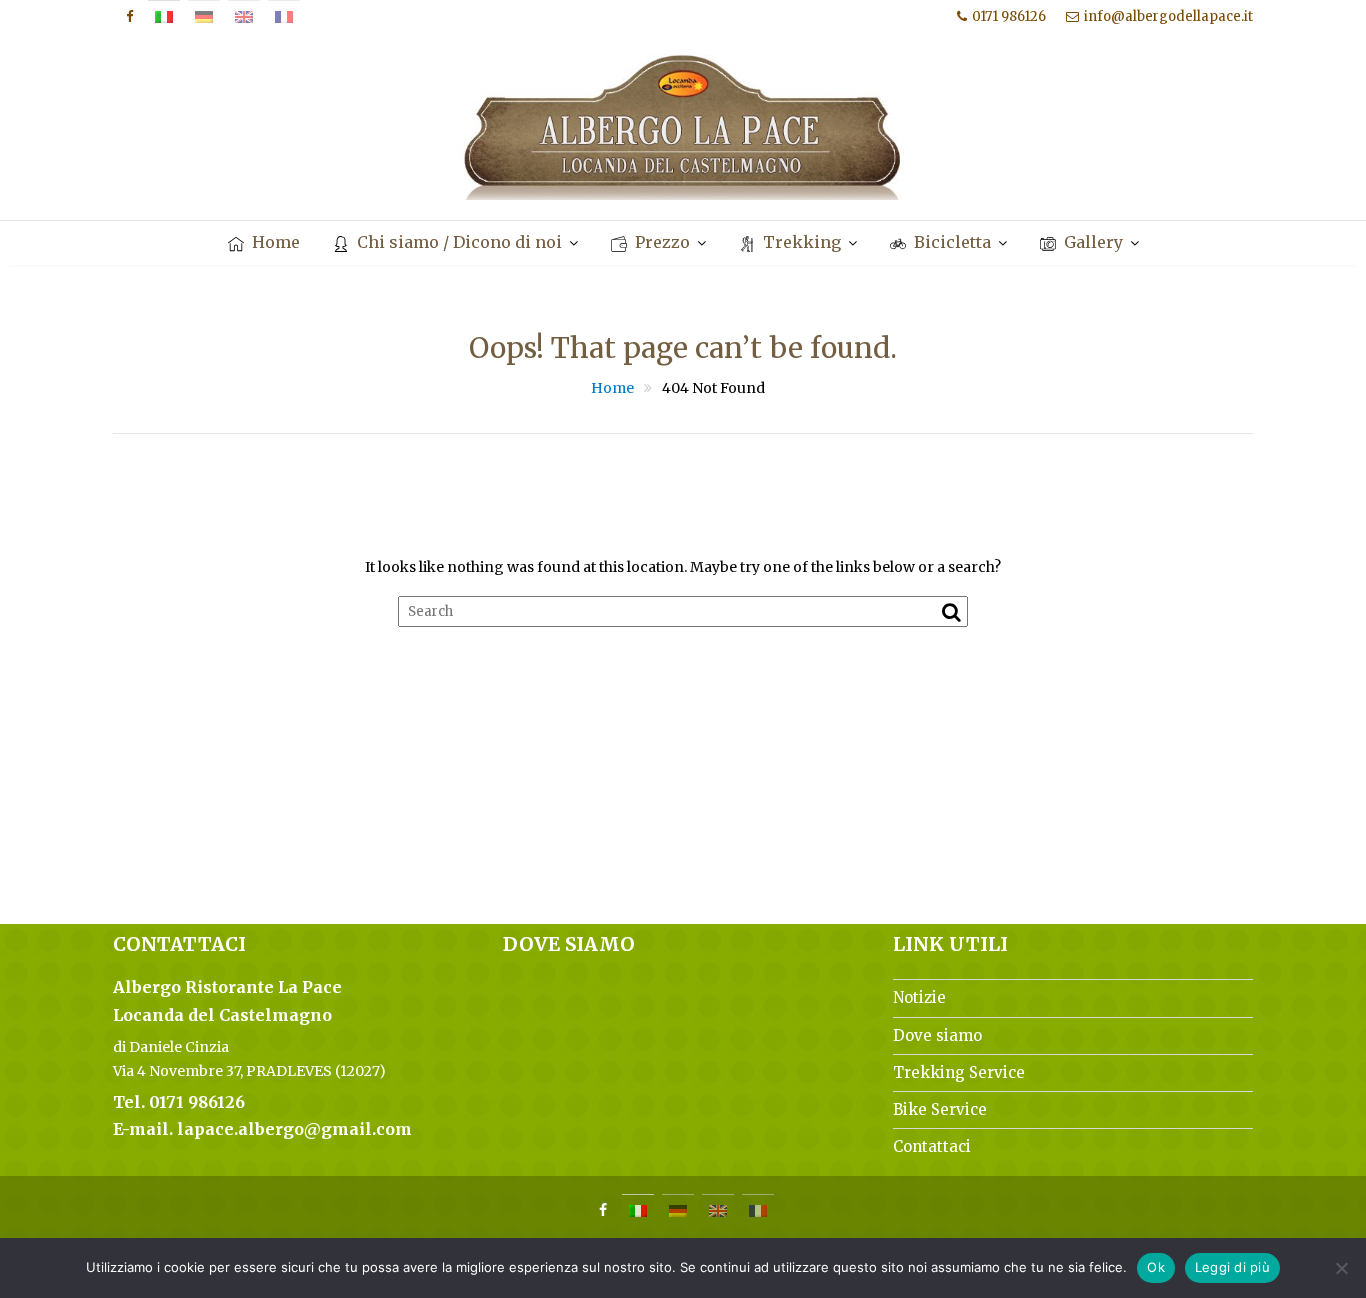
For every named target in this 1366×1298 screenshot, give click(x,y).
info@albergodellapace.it (1168, 16)
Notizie (919, 997)
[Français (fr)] (284, 17)
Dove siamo (937, 1035)
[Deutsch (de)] (204, 17)
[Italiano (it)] (164, 17)
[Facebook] (129, 17)
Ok (1156, 1267)
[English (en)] (244, 17)
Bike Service (940, 1109)
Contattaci (932, 1146)
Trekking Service (959, 1072)
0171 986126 (1009, 16)
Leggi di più (1232, 1267)
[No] (1341, 1268)
